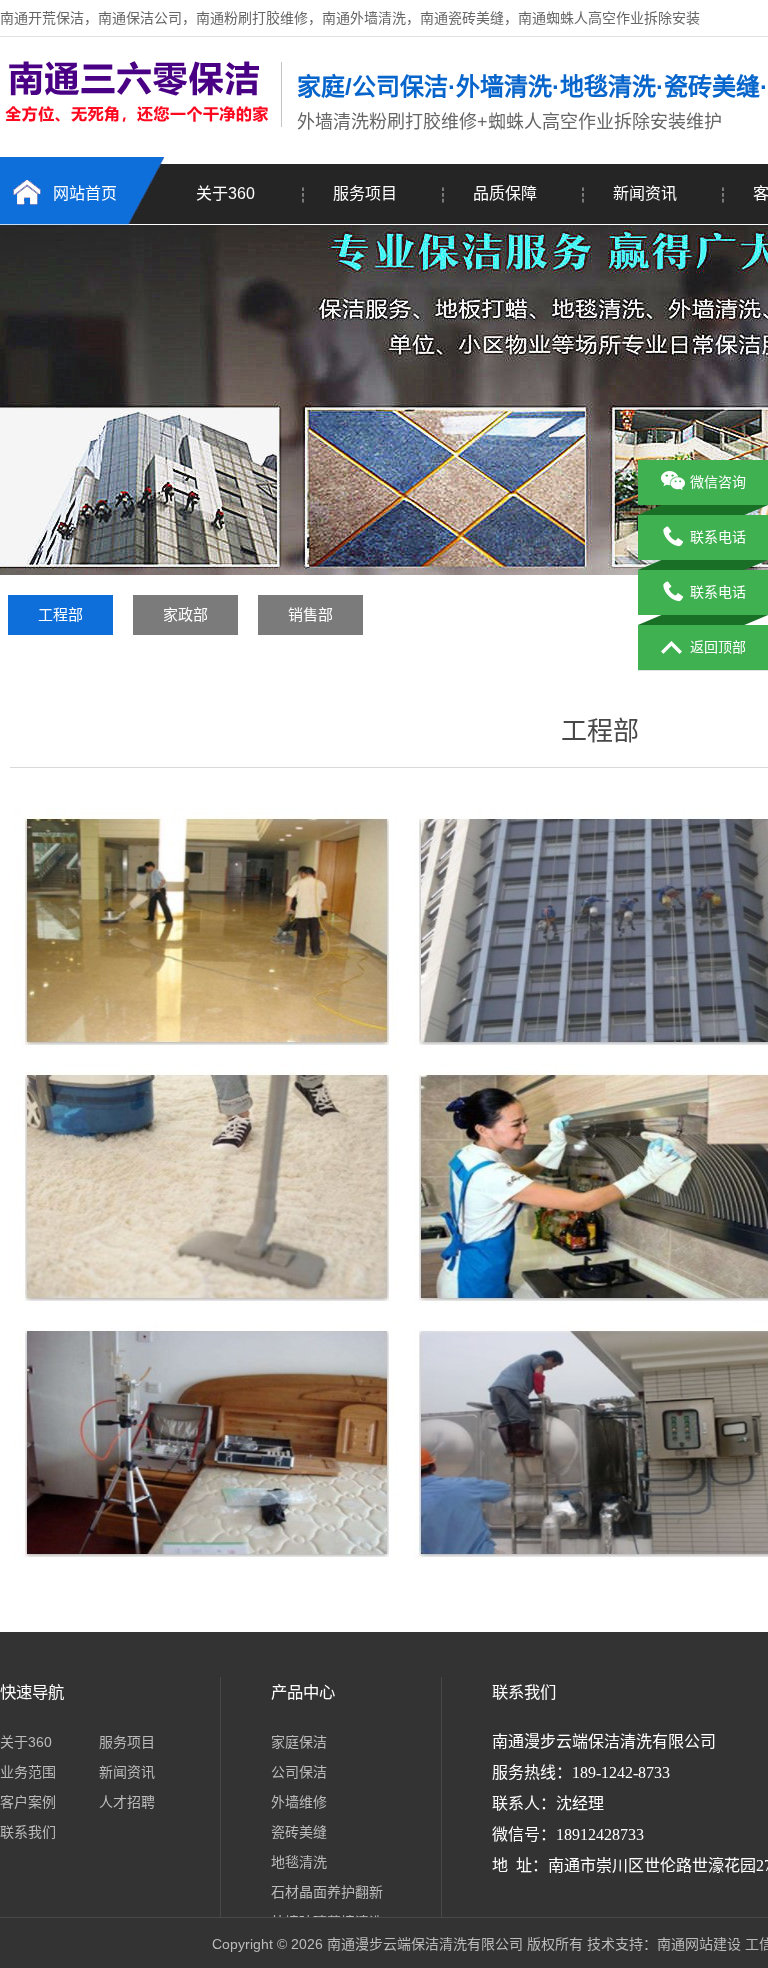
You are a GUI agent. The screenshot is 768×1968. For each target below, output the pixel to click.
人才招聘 (127, 1802)
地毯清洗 (299, 1862)
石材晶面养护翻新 (327, 1892)
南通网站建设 (699, 1944)
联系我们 (28, 1832)
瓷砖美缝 (299, 1832)
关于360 (225, 193)
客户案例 (28, 1802)
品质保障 (505, 193)
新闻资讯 (645, 193)
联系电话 (718, 537)
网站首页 (85, 193)
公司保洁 (299, 1772)
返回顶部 (718, 647)
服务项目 (365, 193)
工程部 (60, 614)
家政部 (185, 614)
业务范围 (28, 1772)
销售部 (310, 614)
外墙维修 (299, 1802)
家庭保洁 (299, 1742)
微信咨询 (718, 482)
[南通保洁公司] (135, 123)
